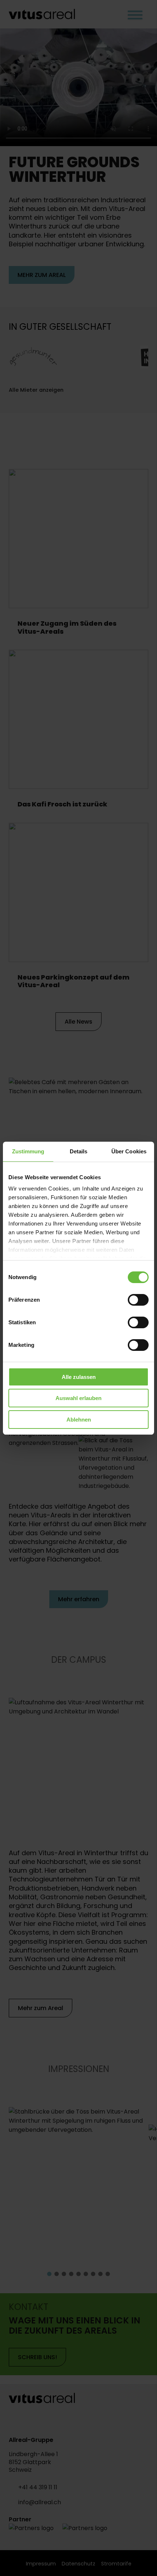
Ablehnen (79, 1420)
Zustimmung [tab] (28, 1151)
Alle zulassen (79, 1377)
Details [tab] (79, 1151)
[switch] (138, 1300)
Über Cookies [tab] (129, 1151)
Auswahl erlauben (78, 1398)
